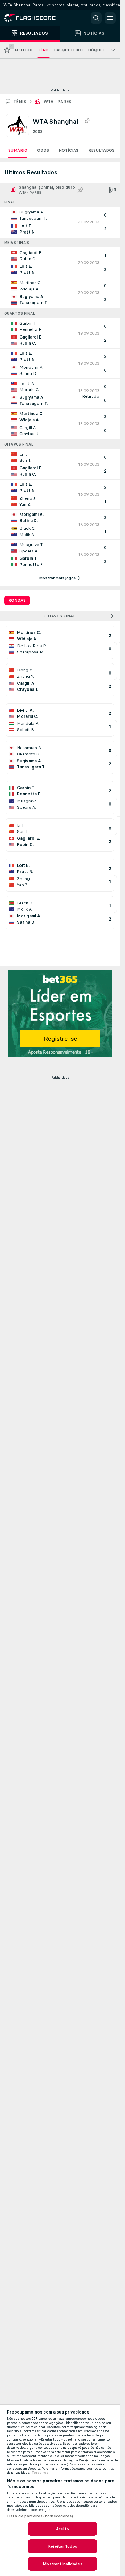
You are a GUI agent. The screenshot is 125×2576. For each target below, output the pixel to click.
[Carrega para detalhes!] (60, 222)
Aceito (62, 2529)
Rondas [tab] (17, 600)
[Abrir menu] (110, 18)
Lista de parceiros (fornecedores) (40, 2516)
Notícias (69, 150)
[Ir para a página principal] (35, 18)
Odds (43, 150)
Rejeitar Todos (62, 2546)
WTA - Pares (57, 102)
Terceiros (40, 2473)
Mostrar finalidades (62, 2564)
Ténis (20, 102)
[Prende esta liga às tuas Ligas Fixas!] (87, 121)
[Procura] (96, 18)
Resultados (101, 150)
